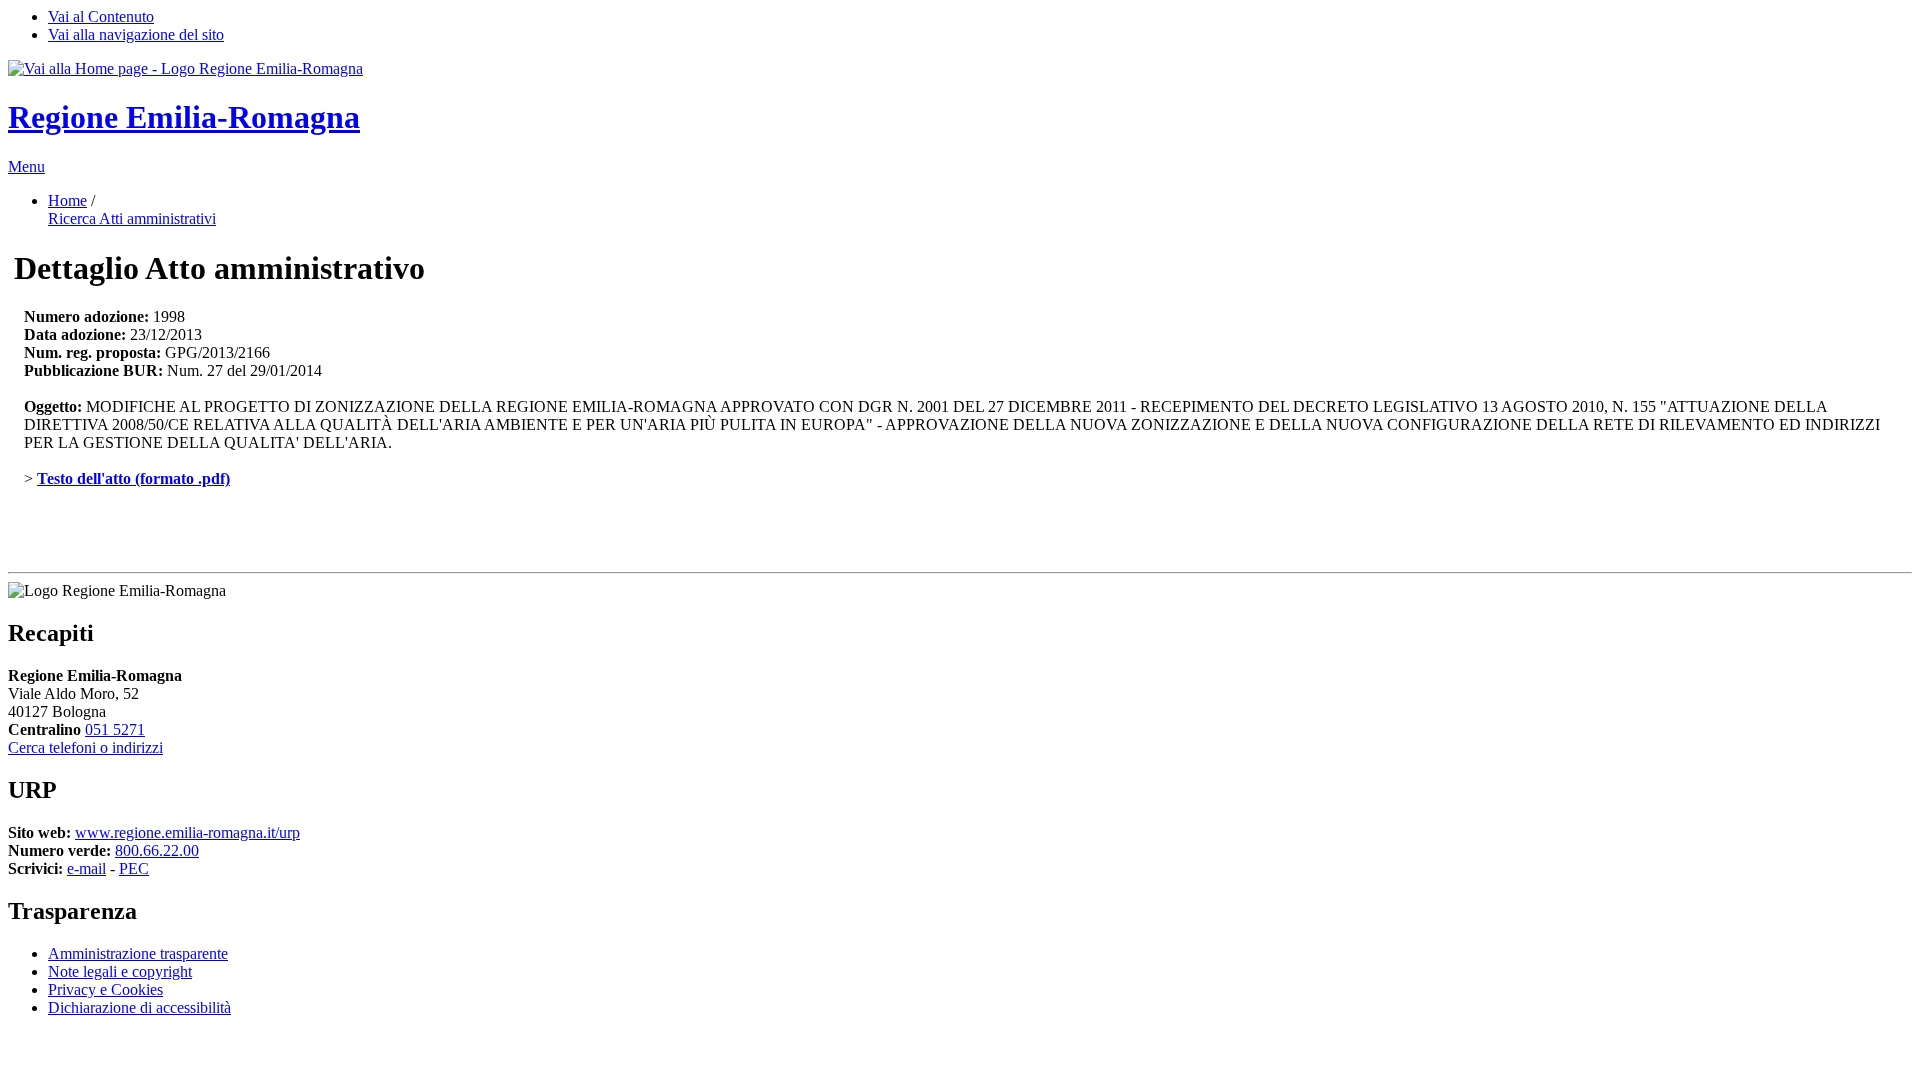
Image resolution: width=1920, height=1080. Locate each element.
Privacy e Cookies (105, 989)
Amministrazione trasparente (138, 953)
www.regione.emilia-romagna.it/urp (187, 832)
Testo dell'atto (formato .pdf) (133, 478)
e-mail (86, 868)
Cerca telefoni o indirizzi (85, 747)
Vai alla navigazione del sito (136, 34)
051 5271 (115, 729)
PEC (134, 868)
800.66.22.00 (157, 850)
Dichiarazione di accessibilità (139, 1007)
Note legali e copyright (120, 971)
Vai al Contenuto (101, 16)
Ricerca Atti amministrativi (132, 218)
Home (67, 200)
